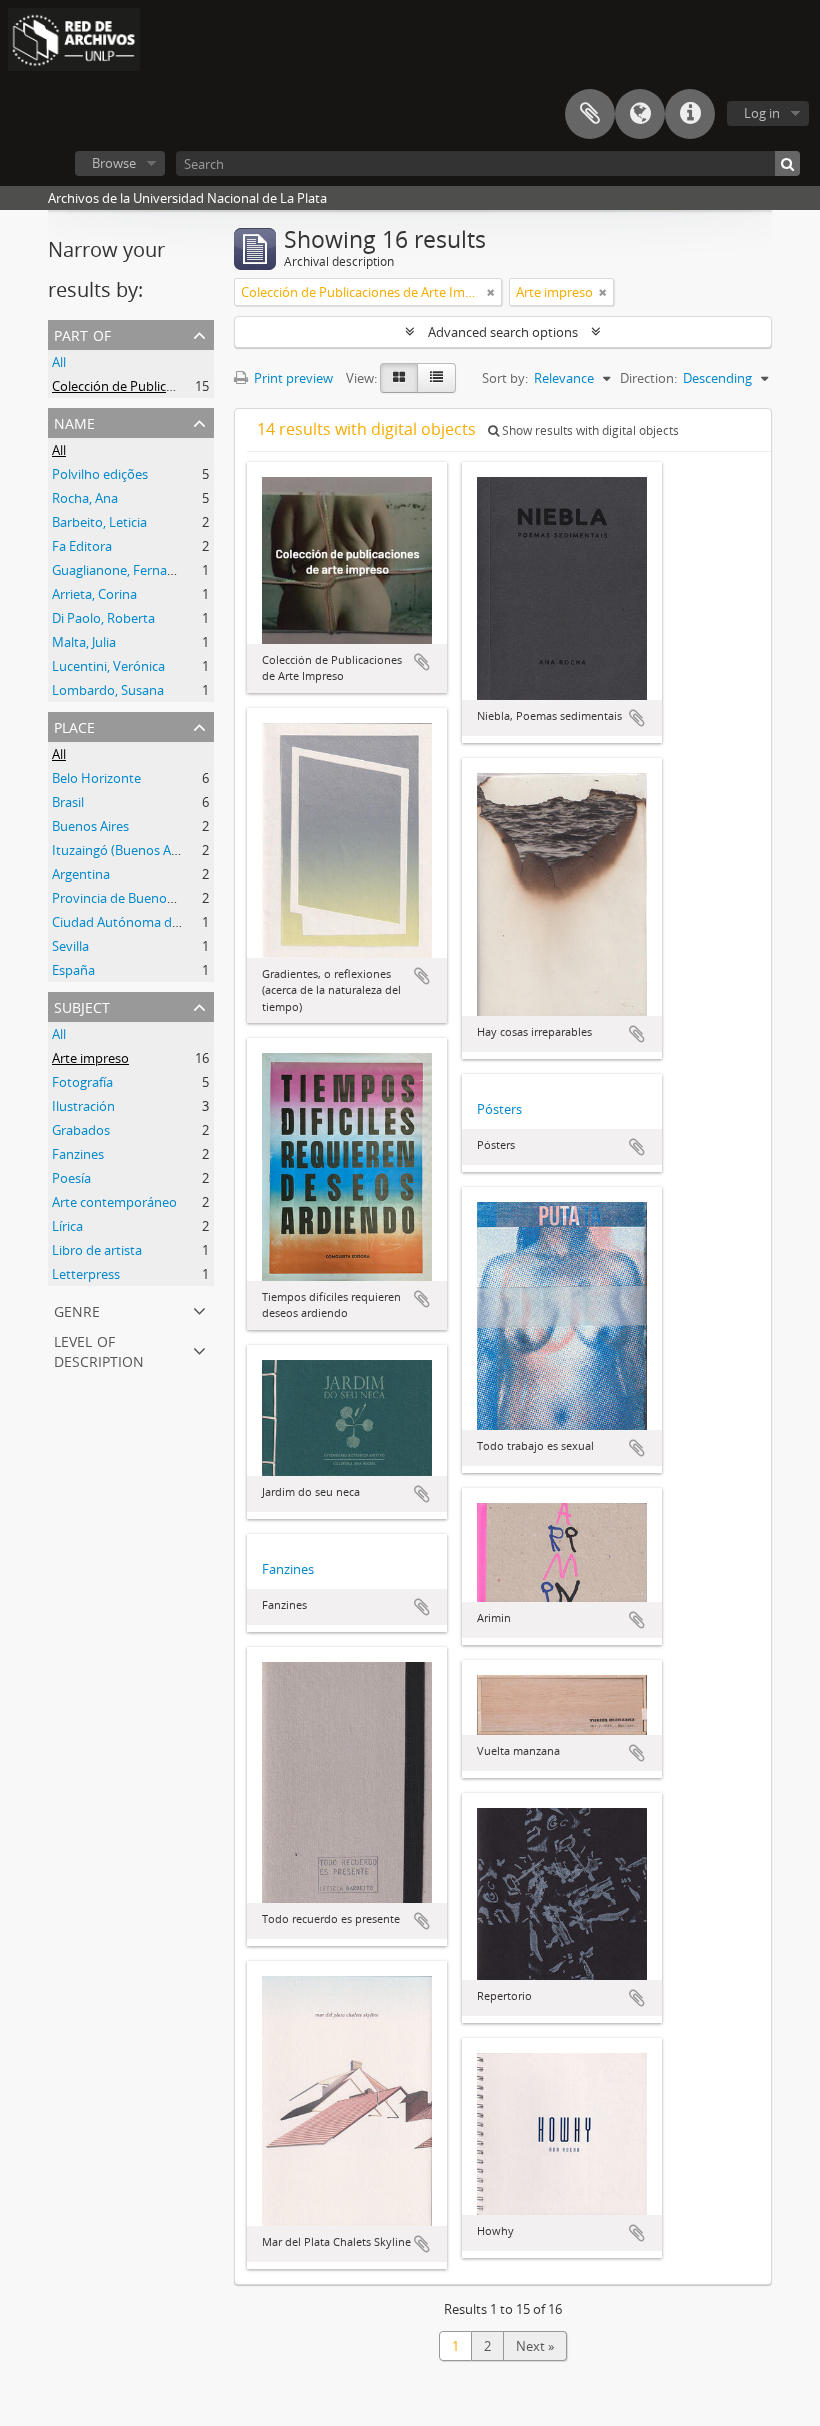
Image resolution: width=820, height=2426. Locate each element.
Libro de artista (97, 1250)
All (59, 362)
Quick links (690, 114)
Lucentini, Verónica (108, 666)
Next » (535, 2346)
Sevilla (70, 946)
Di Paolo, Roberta (103, 618)
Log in (762, 113)
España (73, 970)
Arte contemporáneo (114, 1202)
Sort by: (505, 378)
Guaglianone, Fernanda (121, 570)
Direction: (648, 378)
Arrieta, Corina (94, 594)
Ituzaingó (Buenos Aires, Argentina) (156, 850)
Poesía (71, 1178)
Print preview (292, 378)
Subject (82, 1005)
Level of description (99, 1349)
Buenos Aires (90, 826)
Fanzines (78, 1154)
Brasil (68, 802)
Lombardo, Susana (108, 690)
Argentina (81, 874)
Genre (77, 1309)
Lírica (67, 1226)
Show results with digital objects (589, 430)
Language (640, 114)
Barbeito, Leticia (99, 522)
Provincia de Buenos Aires (128, 898)
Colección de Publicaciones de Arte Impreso (181, 386)
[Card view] (399, 378)
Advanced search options (503, 332)
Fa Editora (82, 546)
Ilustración (83, 1106)
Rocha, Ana (85, 498)
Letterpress (86, 1274)
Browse (114, 163)
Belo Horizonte (96, 778)
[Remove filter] (491, 292)
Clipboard (590, 114)
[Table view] (436, 378)
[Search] (787, 163)
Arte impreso (90, 1058)
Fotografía (82, 1082)
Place (74, 725)
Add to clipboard (422, 662)
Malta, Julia (84, 642)
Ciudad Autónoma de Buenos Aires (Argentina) (190, 922)
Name (74, 421)
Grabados (81, 1130)
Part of (82, 333)
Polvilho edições (100, 474)
